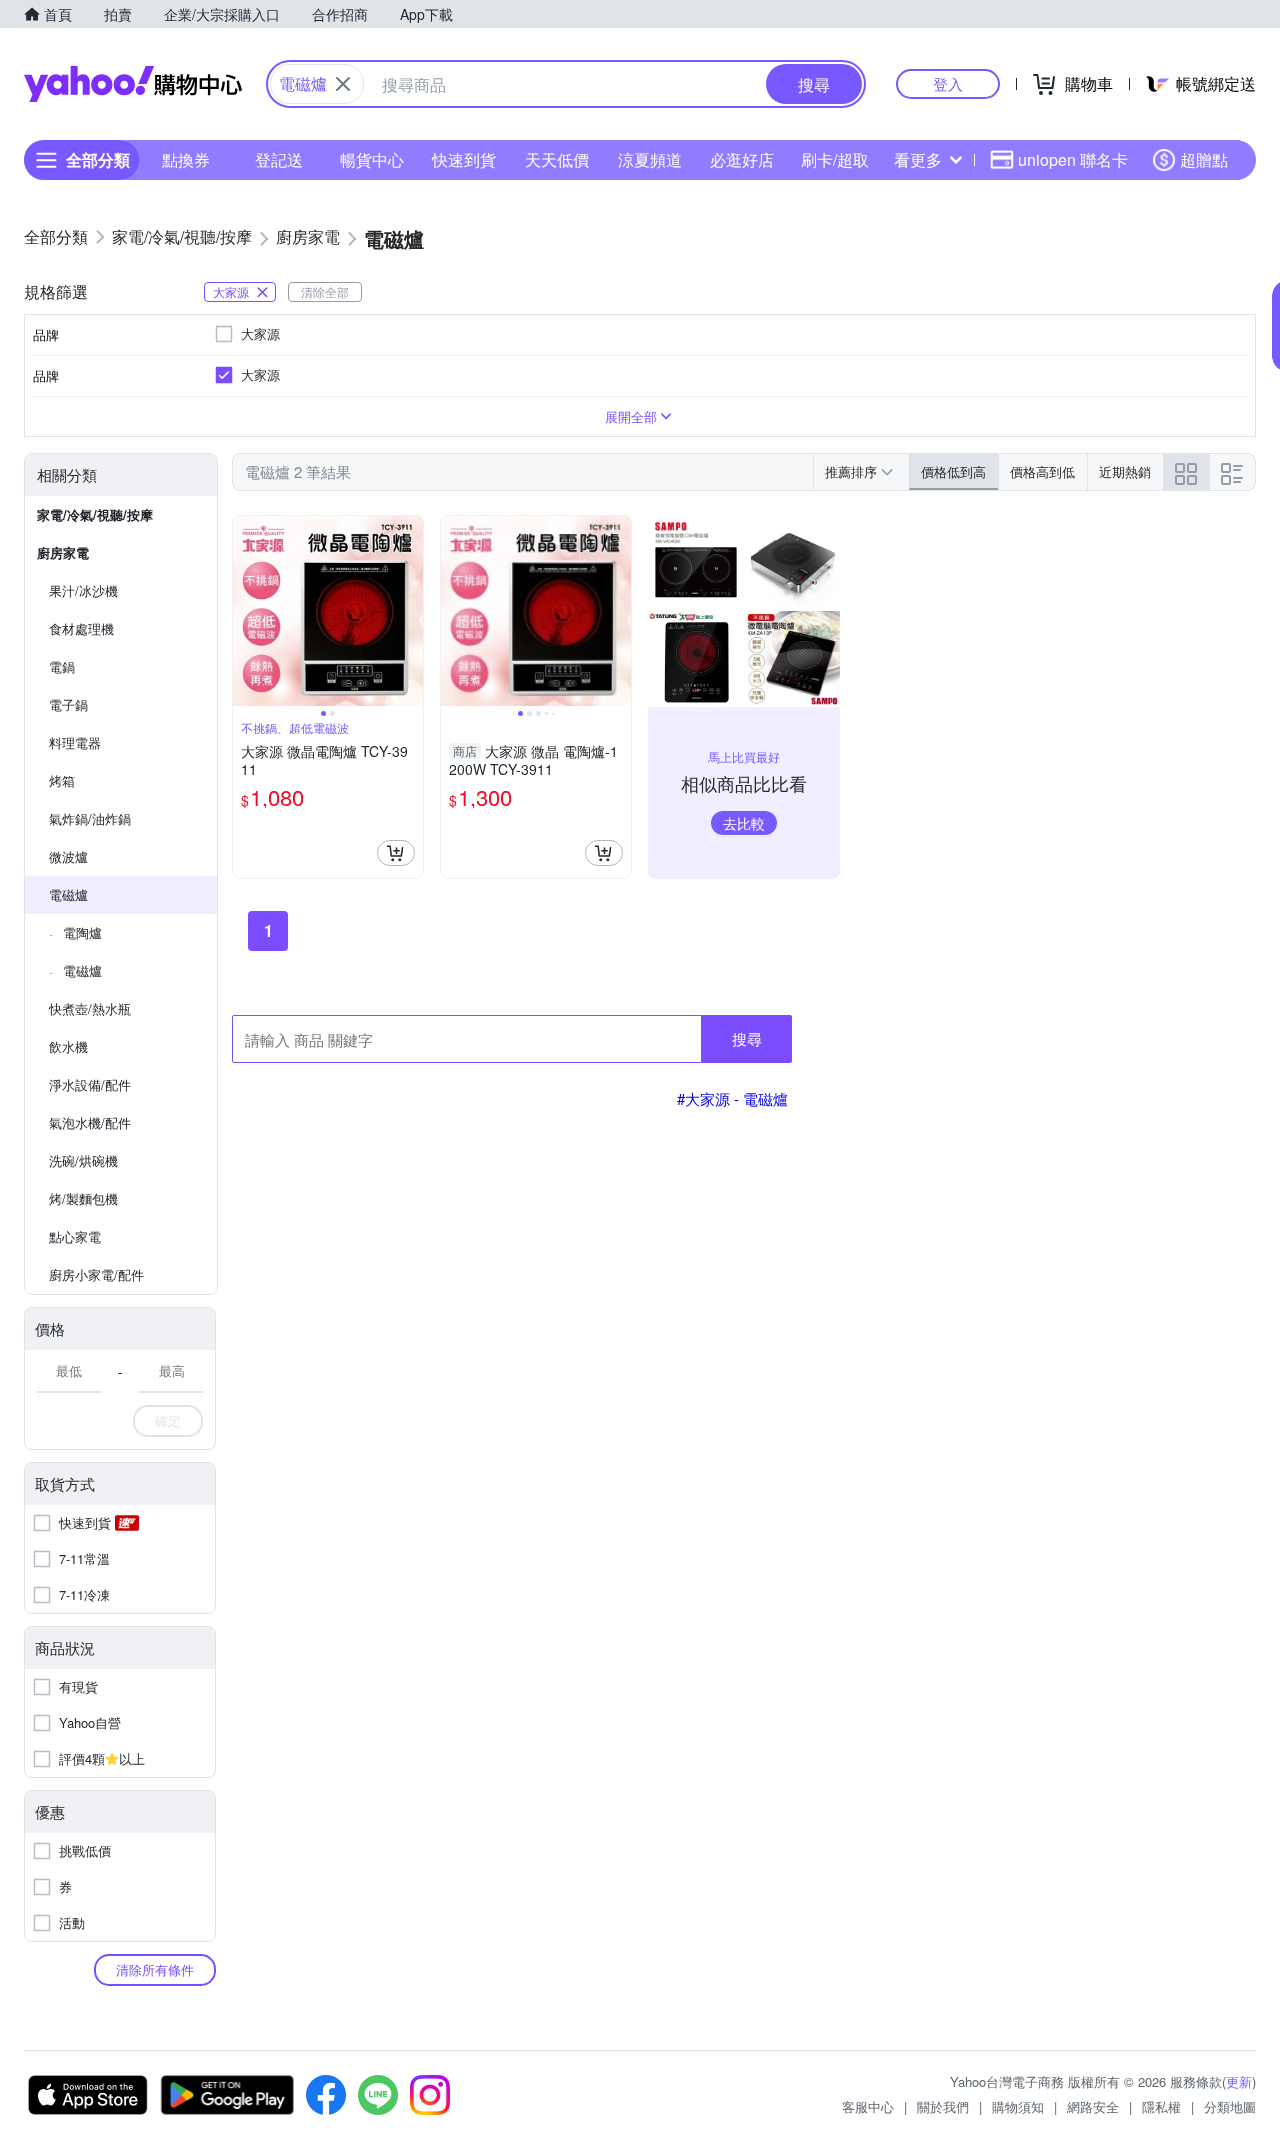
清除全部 (325, 291)
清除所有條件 (155, 1969)
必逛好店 (742, 159)
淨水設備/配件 (90, 1084)
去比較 (744, 823)
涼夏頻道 (650, 159)
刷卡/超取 (835, 159)
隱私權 (1161, 2106)
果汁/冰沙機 (83, 590)
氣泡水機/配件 (90, 1122)
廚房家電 (63, 552)
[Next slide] (410, 611)
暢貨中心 (372, 159)
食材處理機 (81, 628)
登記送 (279, 159)
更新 (1239, 2081)
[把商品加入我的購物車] (396, 853)
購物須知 (1018, 2106)
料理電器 (75, 742)
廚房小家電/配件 (96, 1274)
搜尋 (747, 1038)
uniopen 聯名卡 (1073, 159)
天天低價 (557, 159)
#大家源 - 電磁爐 (732, 1098)
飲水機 (68, 1046)
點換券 (186, 159)
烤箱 (62, 780)
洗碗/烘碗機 (83, 1160)
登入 (948, 83)
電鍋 (62, 666)
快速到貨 (464, 159)
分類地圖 (1230, 2106)
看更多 (918, 159)
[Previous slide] (246, 611)
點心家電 (75, 1236)
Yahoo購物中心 (133, 84)
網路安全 (1093, 2106)
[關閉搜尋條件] (343, 84)
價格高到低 (1042, 471)
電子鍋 (68, 704)
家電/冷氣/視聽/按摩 (95, 514)
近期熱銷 (1125, 471)
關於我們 (943, 2106)
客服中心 (868, 2106)
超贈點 (1204, 159)
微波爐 (68, 856)
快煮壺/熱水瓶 (90, 1008)
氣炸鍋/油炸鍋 (90, 818)
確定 (168, 1420)
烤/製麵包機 (83, 1198)
